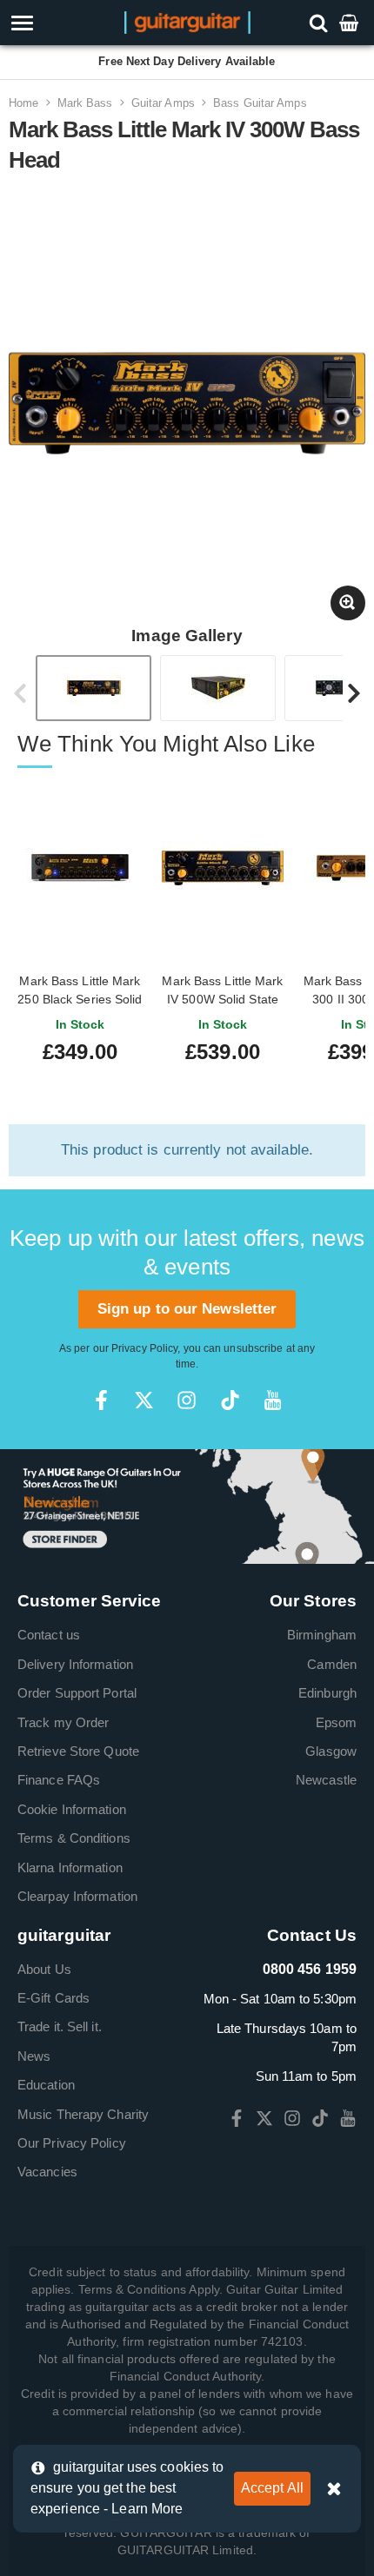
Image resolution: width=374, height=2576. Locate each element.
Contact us (49, 1635)
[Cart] (351, 22)
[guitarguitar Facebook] (101, 1400)
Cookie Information (72, 1809)
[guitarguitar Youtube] (273, 1400)
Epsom (337, 1722)
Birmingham (322, 1635)
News (34, 2056)
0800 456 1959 (310, 1969)
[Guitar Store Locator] (187, 1505)
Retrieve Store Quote (78, 1751)
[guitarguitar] (187, 21)
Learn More (147, 2509)
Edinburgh (327, 1693)
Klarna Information (70, 1867)
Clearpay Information (77, 1896)
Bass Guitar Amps (260, 103)
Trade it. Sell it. (60, 2026)
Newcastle (326, 1780)
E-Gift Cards (53, 1998)
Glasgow (331, 1751)
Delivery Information (75, 1664)
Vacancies (47, 2172)
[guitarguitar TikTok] (230, 1400)
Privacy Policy (144, 1348)
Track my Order (63, 1722)
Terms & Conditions (74, 1838)
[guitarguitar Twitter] (144, 1400)
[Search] (321, 22)
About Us (44, 1969)
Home (23, 103)
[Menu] (53, 23)
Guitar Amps (163, 103)
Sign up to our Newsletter (187, 1309)
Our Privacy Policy (72, 2143)
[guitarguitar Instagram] (187, 1400)
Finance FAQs (59, 1780)
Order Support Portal (77, 1693)
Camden (332, 1664)
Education (46, 2085)
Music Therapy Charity (83, 2114)
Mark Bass (85, 103)
